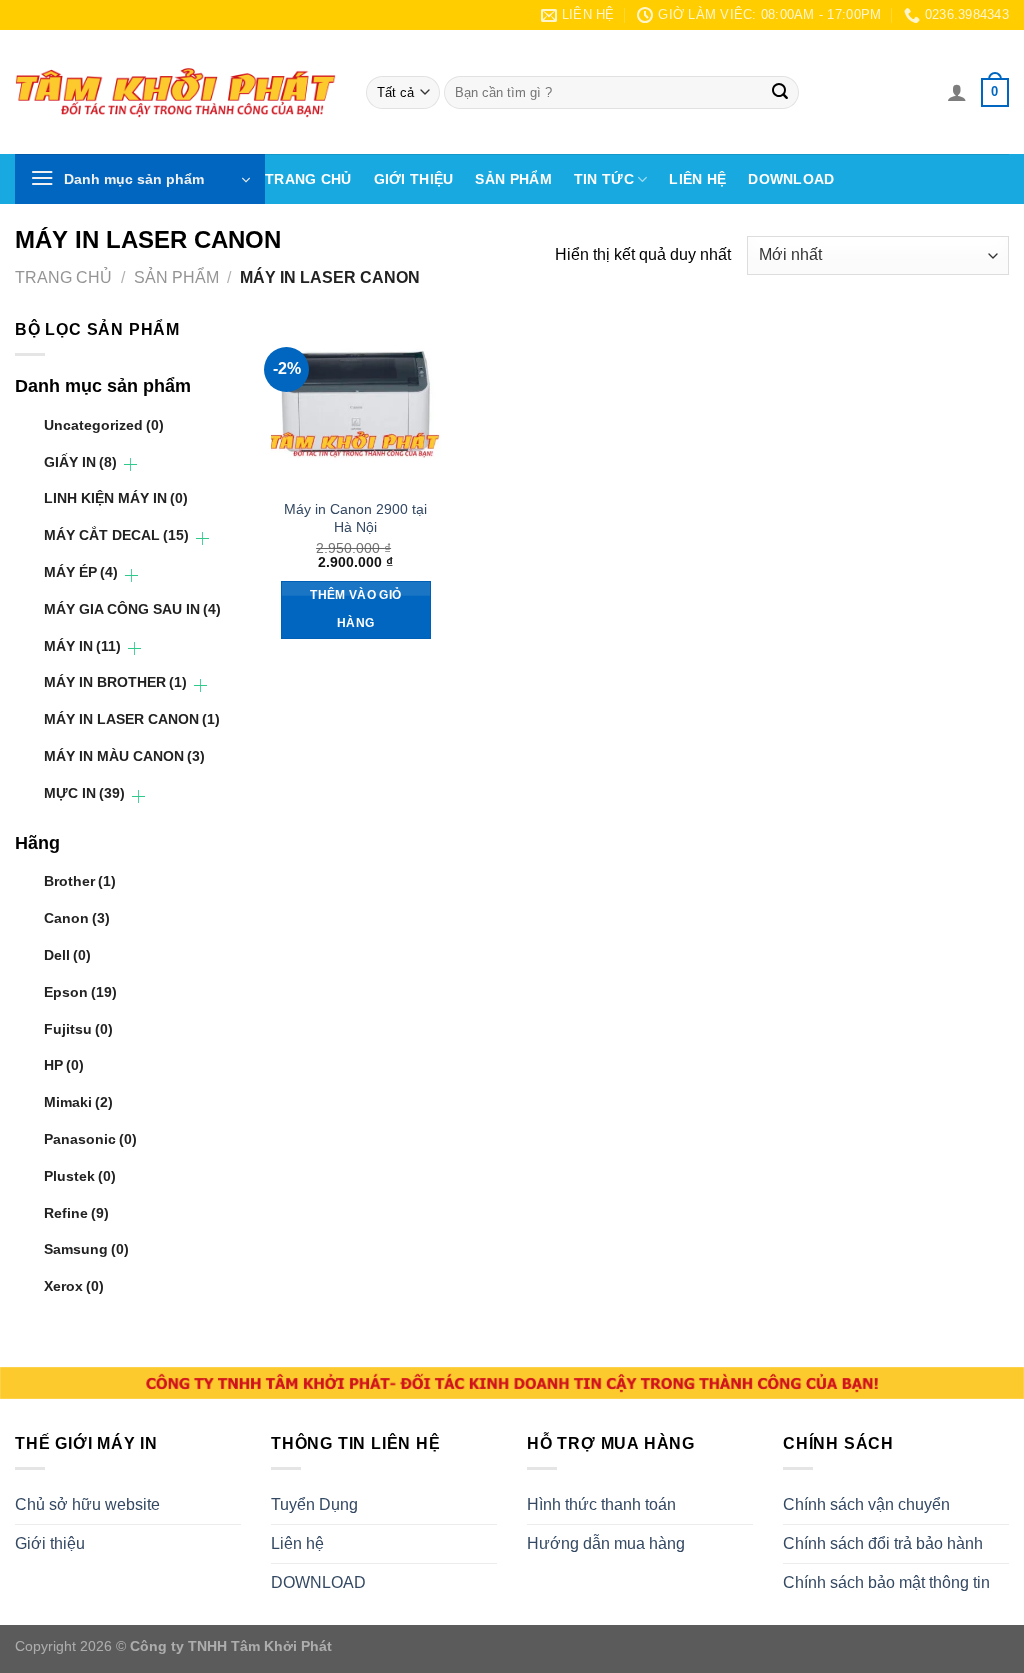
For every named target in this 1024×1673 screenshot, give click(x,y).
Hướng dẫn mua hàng (606, 1543)
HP (64, 1065)
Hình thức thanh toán (601, 1504)
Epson (80, 992)
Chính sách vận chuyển (866, 1504)
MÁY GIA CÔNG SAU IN (132, 609)
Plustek (80, 1176)
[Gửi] (780, 93)
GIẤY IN (80, 462)
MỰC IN (84, 793)
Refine (76, 1213)
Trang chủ (308, 179)
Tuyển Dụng (314, 1504)
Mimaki (78, 1102)
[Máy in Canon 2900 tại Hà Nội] (356, 402)
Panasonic (90, 1139)
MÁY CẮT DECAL (116, 535)
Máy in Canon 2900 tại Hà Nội (355, 518)
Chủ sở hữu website (87, 1504)
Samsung (86, 1249)
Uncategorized (104, 425)
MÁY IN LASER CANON (132, 719)
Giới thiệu (414, 179)
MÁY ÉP (81, 572)
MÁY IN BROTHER (115, 682)
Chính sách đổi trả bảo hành (883, 1543)
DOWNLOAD (791, 179)
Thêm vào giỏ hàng (355, 609)
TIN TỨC (604, 179)
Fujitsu (78, 1029)
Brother (80, 881)
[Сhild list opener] (130, 464)
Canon (77, 918)
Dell (67, 955)
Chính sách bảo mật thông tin (886, 1582)
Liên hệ (697, 179)
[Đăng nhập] (957, 92)
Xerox (74, 1286)
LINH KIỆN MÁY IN (116, 498)
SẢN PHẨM (513, 179)
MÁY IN (82, 646)
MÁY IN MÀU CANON (124, 756)
